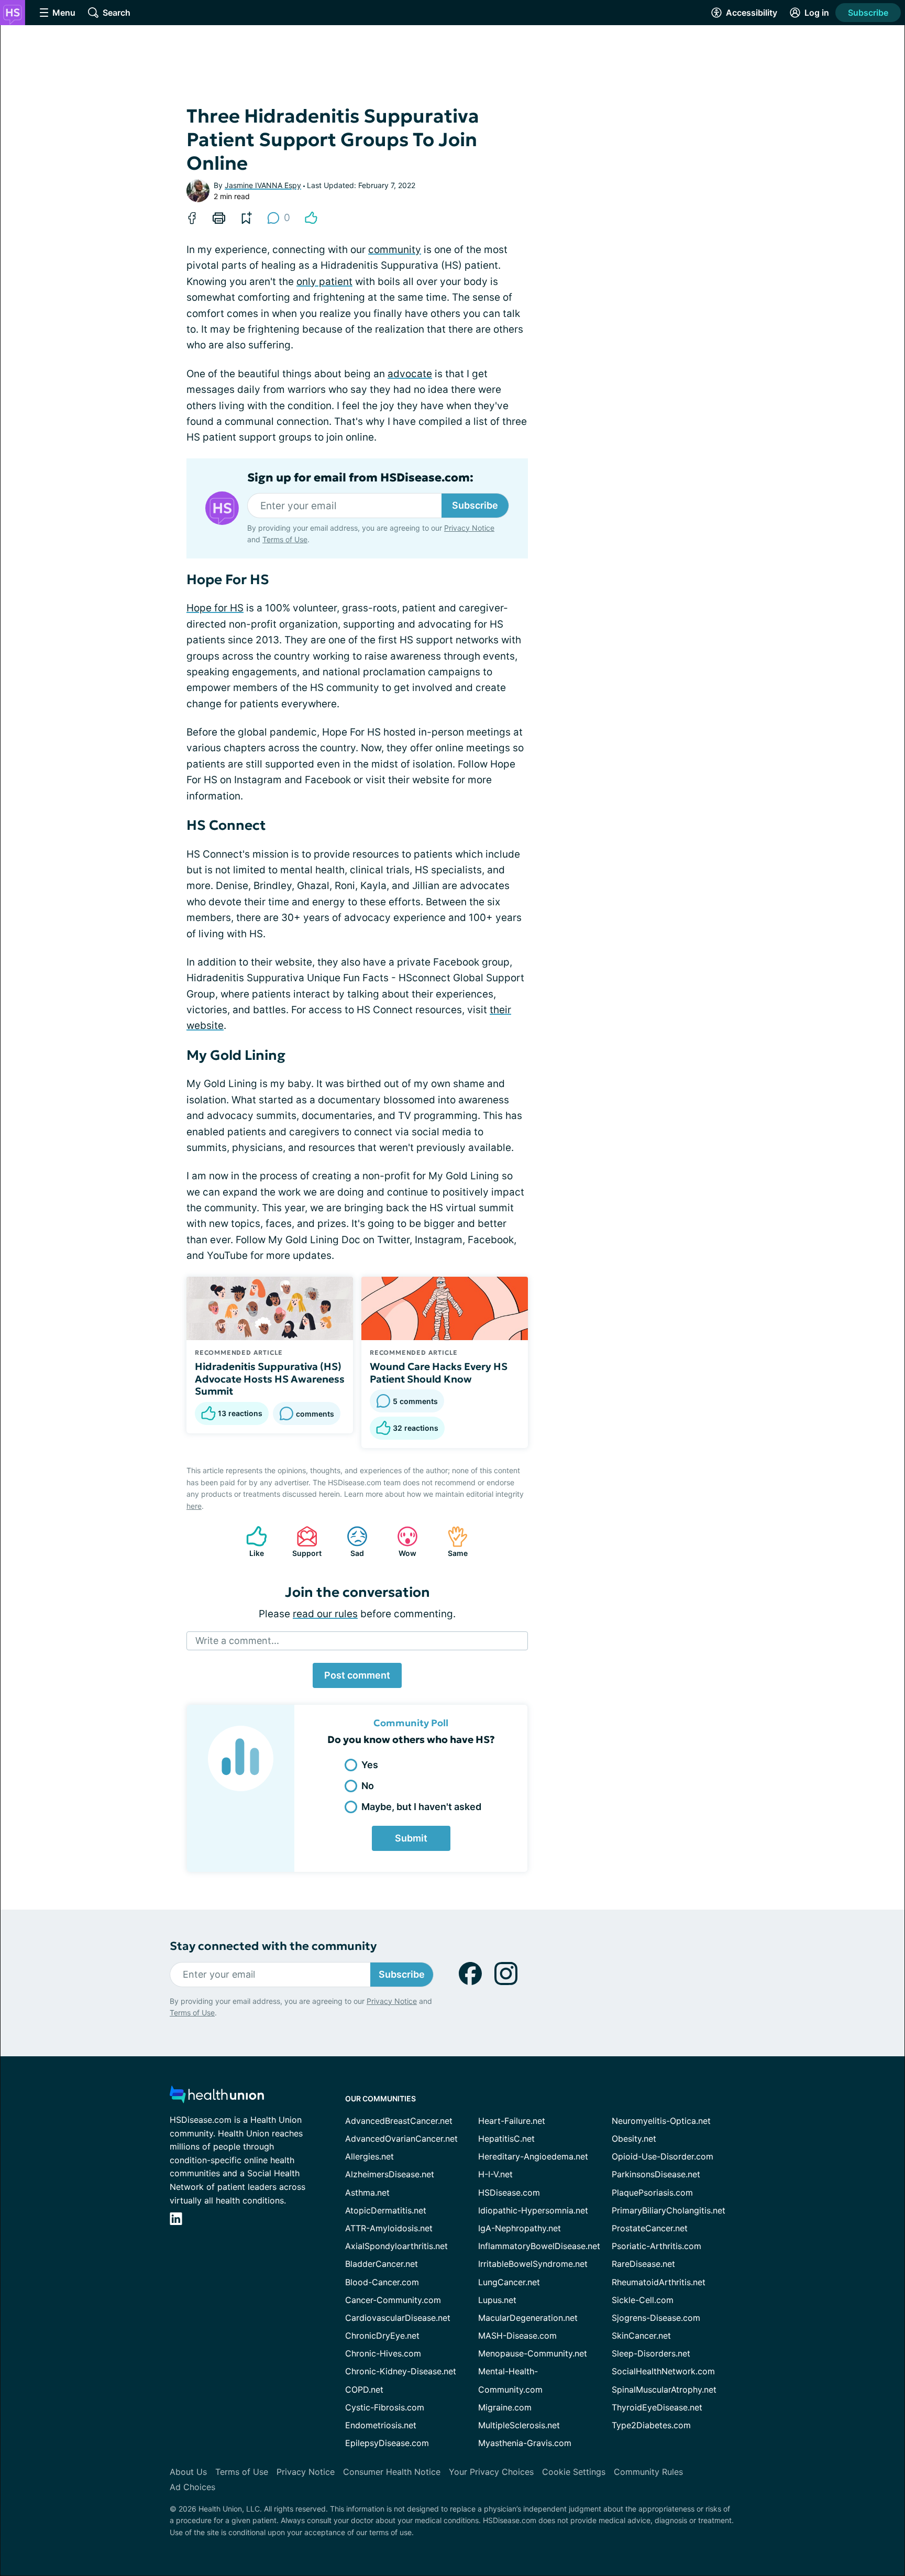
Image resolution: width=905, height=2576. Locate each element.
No (368, 1786)
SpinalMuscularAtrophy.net (664, 2389)
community (395, 250)
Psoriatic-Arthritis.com (656, 2246)
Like (250, 1542)
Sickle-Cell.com (643, 2300)
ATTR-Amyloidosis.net (389, 2228)
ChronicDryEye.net (382, 2336)
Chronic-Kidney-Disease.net (401, 2371)
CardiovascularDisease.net (398, 2318)
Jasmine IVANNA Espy (263, 185)
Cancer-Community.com (393, 2300)
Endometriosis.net (381, 2425)
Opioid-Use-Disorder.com (663, 2156)
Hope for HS (215, 608)
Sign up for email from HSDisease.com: (360, 478)
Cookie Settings (574, 2472)
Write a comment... (237, 1641)
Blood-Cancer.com (382, 2282)
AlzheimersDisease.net (390, 2174)
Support (304, 1542)
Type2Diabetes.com (651, 2425)
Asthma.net (367, 2193)
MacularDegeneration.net (528, 2318)
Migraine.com (505, 2407)
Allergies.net (369, 2156)
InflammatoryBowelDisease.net (539, 2246)
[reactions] (311, 218)
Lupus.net (497, 2300)
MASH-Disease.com (517, 2336)
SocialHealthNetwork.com (663, 2371)
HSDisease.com (509, 2193)
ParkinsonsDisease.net (656, 2174)
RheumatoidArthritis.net (659, 2282)
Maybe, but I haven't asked (421, 1807)
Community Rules (648, 2472)
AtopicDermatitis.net (386, 2210)
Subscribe (868, 13)
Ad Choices (192, 2487)
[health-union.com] (217, 2097)
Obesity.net (634, 2139)
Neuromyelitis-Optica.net (661, 2121)
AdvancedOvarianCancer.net (401, 2139)
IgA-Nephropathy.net (520, 2228)
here (194, 1506)
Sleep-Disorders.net (651, 2353)
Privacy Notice (469, 528)
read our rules (325, 1614)
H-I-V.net (495, 2174)
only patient (324, 282)
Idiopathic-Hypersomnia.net (533, 2210)
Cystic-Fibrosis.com (385, 2407)
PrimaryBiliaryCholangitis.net (669, 2210)
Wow (401, 1542)
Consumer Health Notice (392, 2472)
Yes (370, 1765)
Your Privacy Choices (491, 2472)
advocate (410, 374)
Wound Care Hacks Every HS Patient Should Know (439, 1373)
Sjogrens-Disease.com (656, 2318)
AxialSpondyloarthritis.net (396, 2246)
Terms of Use (285, 539)
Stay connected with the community (273, 1946)
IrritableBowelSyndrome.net (533, 2264)
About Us (188, 2472)
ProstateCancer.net (650, 2228)
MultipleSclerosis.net (519, 2425)
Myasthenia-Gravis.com (525, 2443)
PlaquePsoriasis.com (652, 2193)
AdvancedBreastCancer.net (399, 2121)
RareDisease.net (643, 2264)
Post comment (357, 1675)
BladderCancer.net (382, 2264)
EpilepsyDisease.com (387, 2443)
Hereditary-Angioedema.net (533, 2156)
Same (452, 1542)
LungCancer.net (509, 2282)
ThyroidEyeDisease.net (657, 2407)
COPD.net (364, 2389)
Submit (411, 1838)
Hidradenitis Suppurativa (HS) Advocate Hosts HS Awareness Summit (270, 1379)
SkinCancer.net (641, 2336)
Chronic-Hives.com (383, 2353)
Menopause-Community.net (533, 2353)
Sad (350, 1542)
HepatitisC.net (506, 2139)
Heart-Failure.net (512, 2121)
